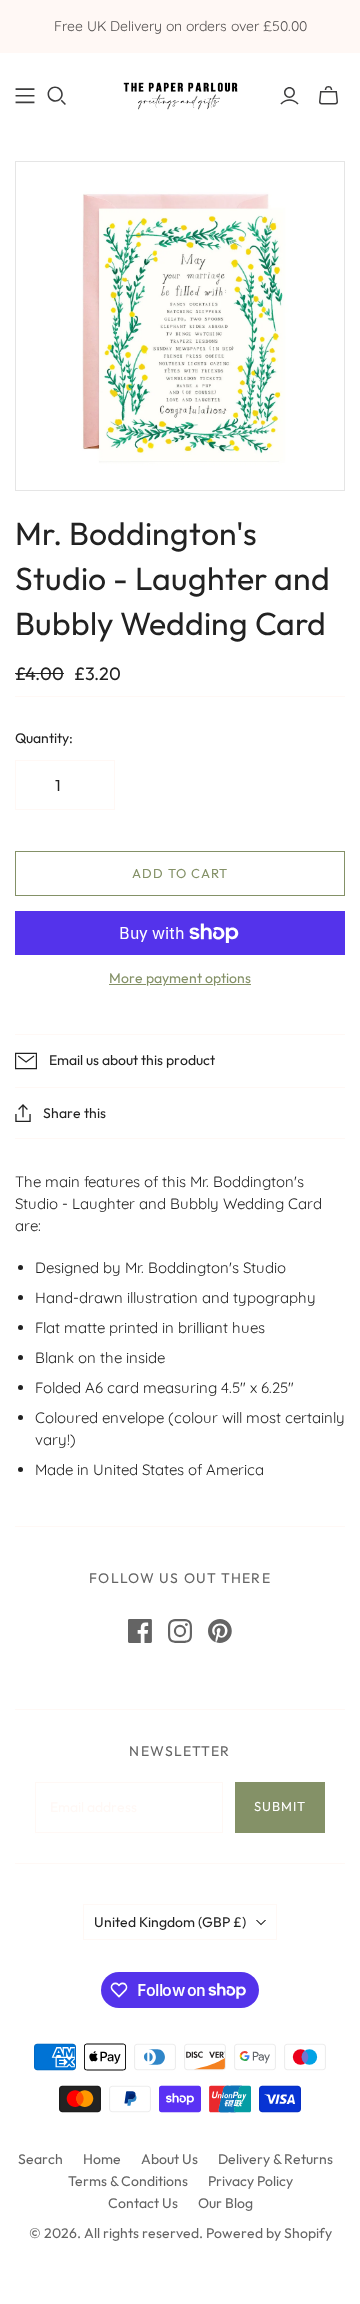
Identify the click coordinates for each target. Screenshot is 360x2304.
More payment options (180, 978)
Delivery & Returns (275, 2159)
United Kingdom (170, 1922)
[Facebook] (140, 1631)
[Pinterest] (220, 1631)
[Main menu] (25, 96)
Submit (280, 1806)
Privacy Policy (250, 2181)
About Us (169, 2159)
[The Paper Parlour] (180, 91)
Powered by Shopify (269, 2233)
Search (40, 2159)
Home (102, 2159)
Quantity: (44, 738)
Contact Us (143, 2203)
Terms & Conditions (128, 2181)
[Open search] (57, 96)
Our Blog (225, 2203)
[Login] (289, 96)
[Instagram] (180, 1631)
